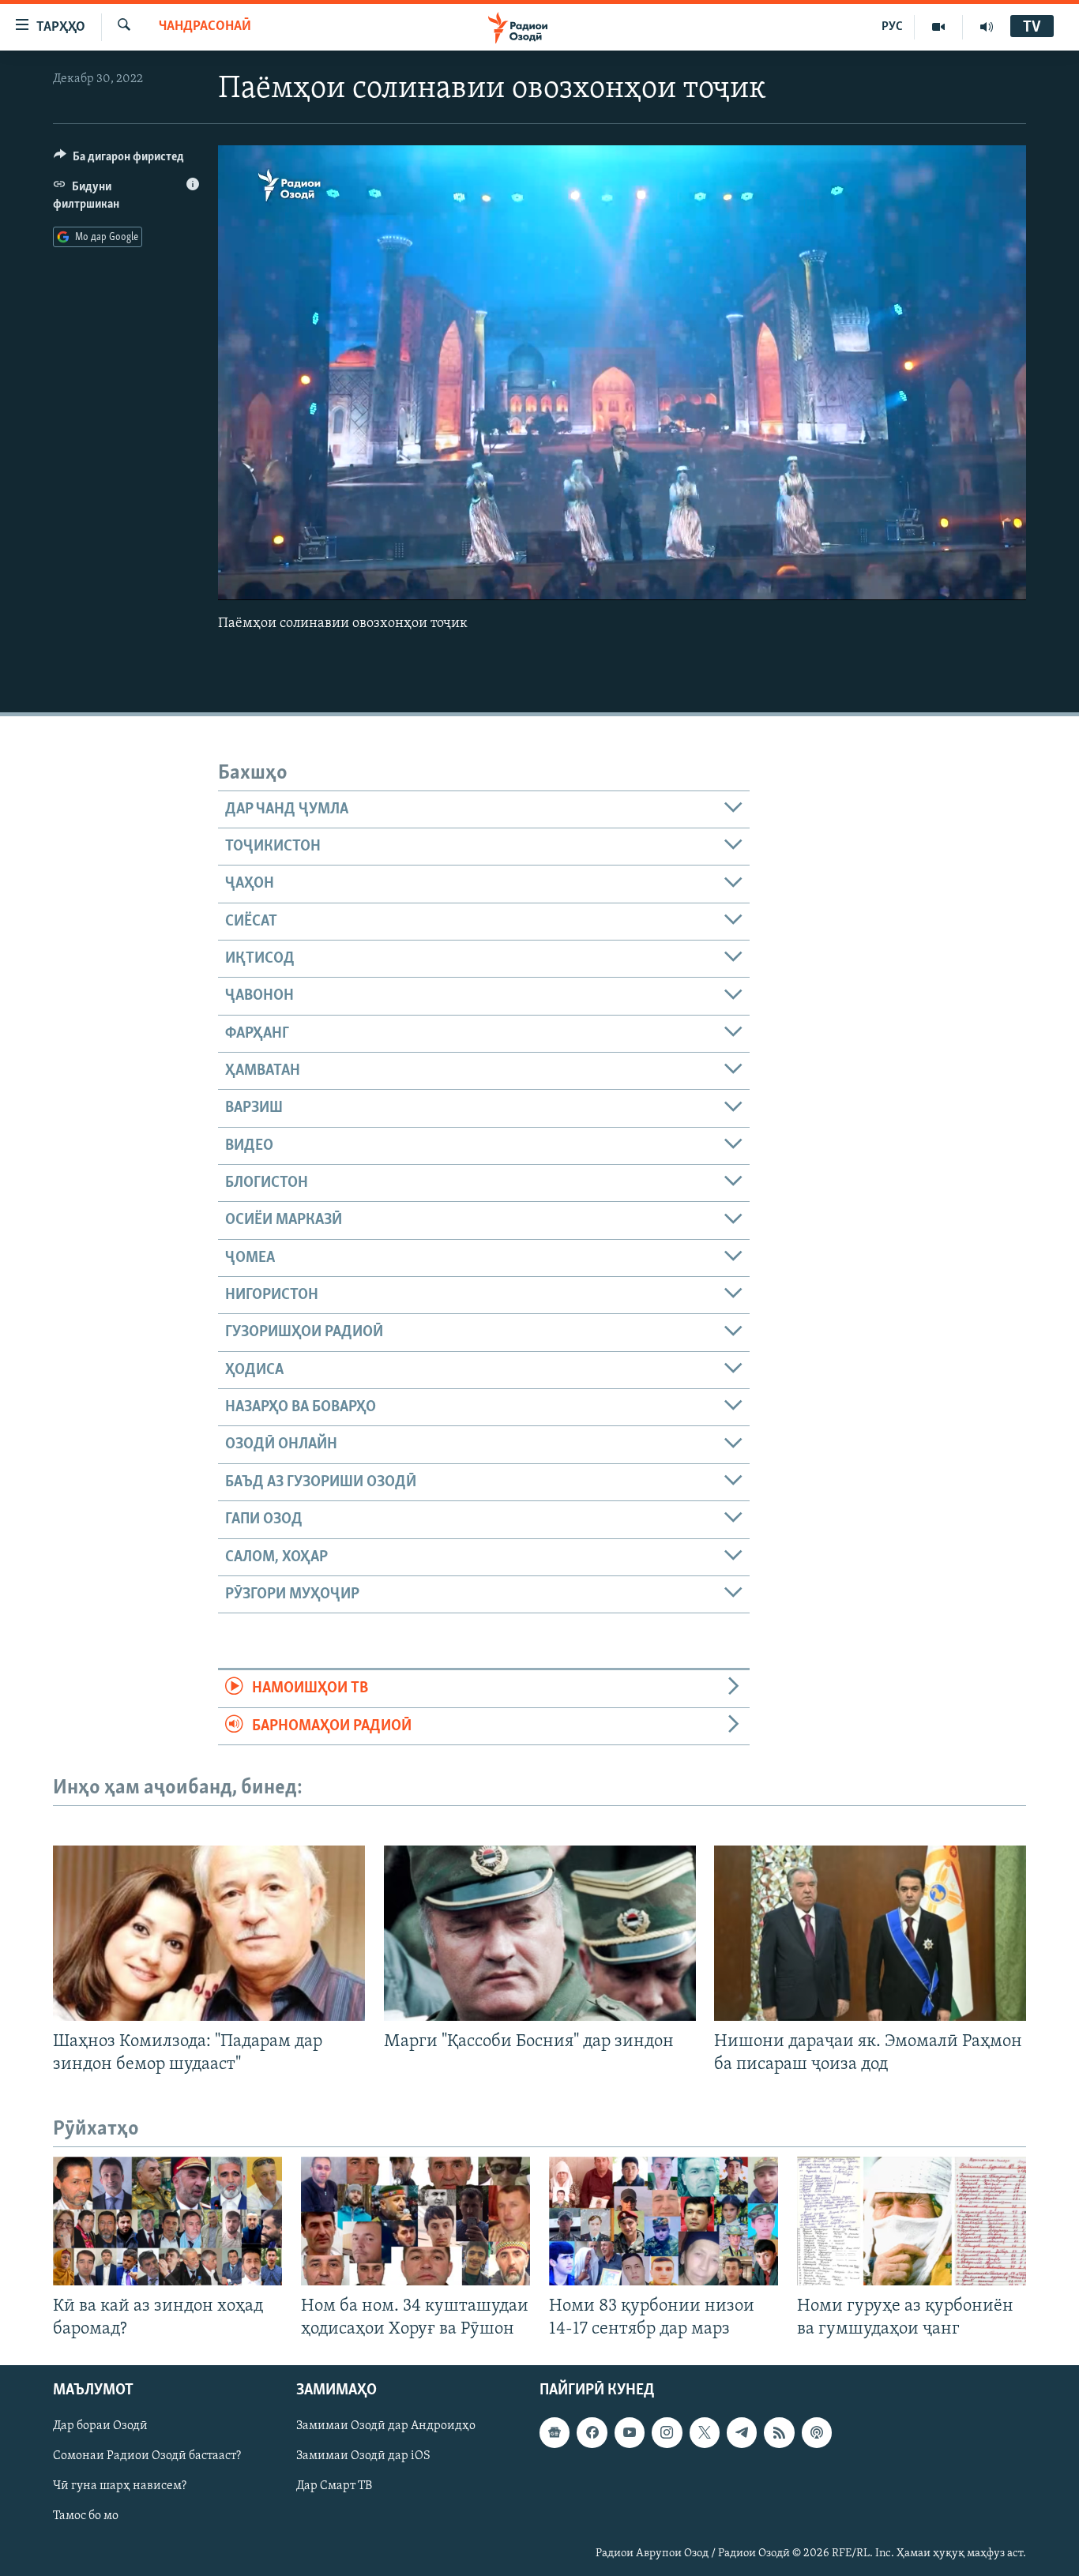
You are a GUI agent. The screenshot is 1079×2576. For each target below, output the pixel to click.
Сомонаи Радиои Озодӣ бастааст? (147, 2457)
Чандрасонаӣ (205, 27)
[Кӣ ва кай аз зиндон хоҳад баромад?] (167, 2221)
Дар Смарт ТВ (334, 2487)
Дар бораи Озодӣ (100, 2427)
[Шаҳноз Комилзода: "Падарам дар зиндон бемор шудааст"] (209, 1933)
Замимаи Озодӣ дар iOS (363, 2457)
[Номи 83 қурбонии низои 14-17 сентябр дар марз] (664, 2221)
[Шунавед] (987, 27)
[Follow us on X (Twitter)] (705, 2433)
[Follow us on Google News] (555, 2433)
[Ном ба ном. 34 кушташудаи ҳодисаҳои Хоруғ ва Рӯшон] (415, 2221)
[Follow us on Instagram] (667, 2433)
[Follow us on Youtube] (630, 2433)
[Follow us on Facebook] (592, 2433)
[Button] (119, 160)
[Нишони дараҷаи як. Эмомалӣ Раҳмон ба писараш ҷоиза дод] (870, 1933)
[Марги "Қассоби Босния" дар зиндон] (540, 1933)
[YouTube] (939, 27)
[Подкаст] (817, 2433)
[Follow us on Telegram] (742, 2433)
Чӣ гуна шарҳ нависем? (120, 2487)
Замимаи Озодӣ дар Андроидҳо (386, 2427)
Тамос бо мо (86, 2517)
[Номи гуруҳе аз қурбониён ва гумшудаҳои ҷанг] (912, 2221)
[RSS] (779, 2433)
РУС (892, 27)
